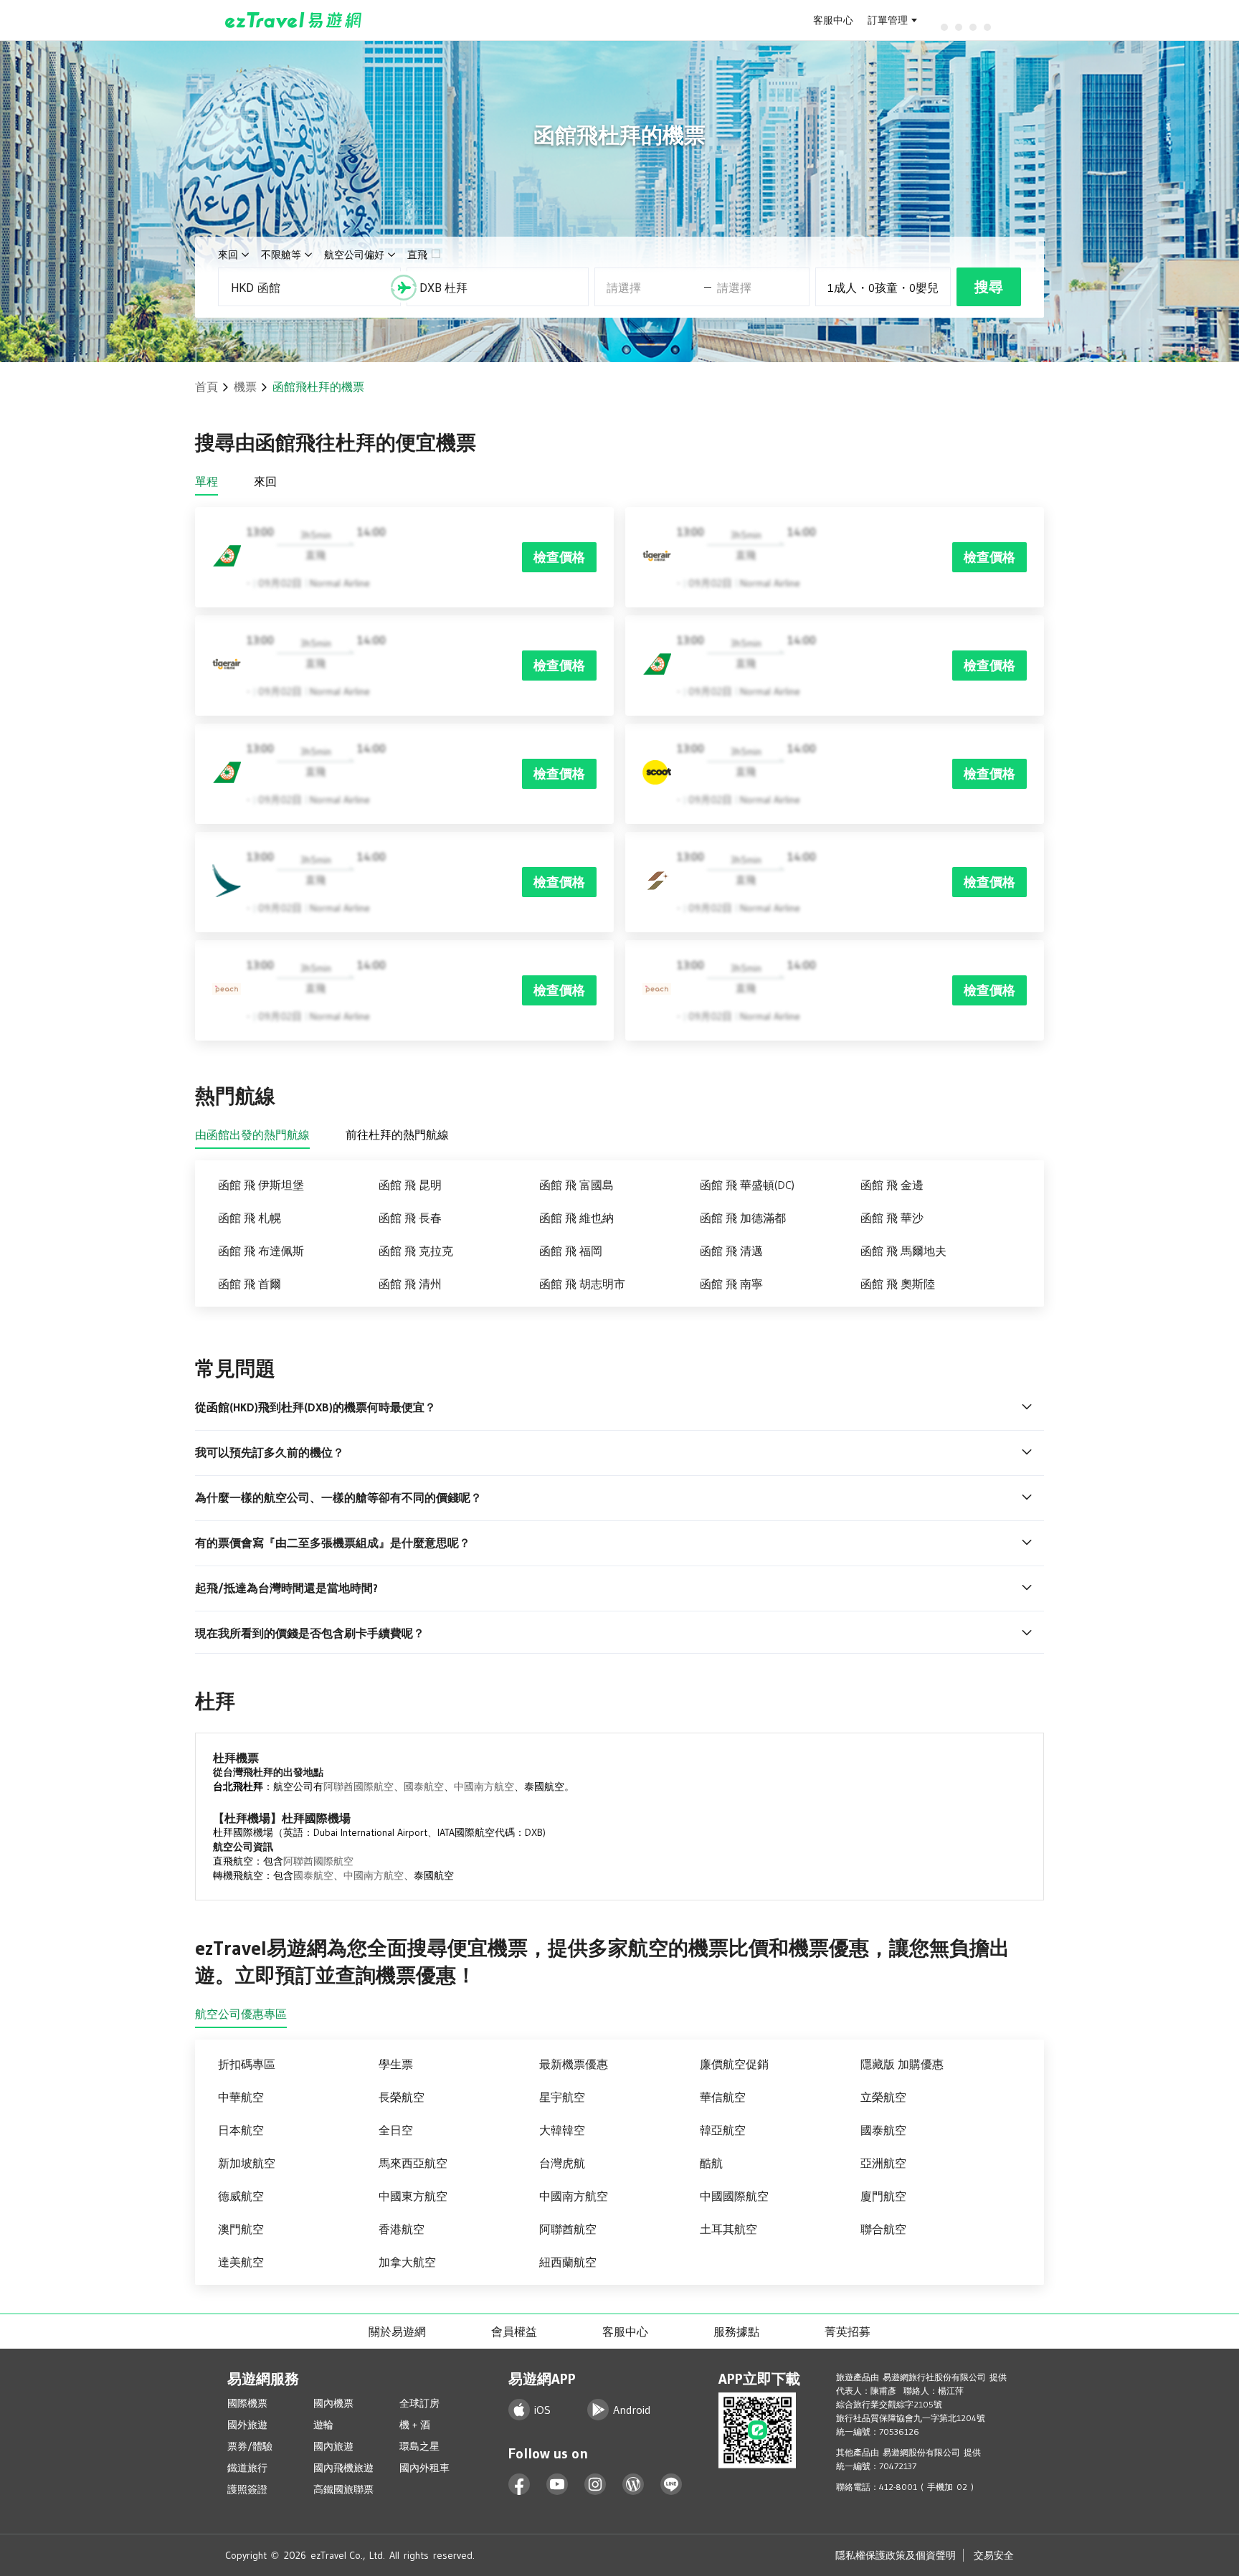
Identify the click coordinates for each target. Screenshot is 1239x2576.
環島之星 (419, 2446)
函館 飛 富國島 (576, 1185)
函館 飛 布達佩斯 (261, 1251)
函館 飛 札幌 (250, 1218)
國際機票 (247, 2403)
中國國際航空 (734, 2196)
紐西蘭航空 (568, 2262)
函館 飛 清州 (410, 1284)
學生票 (396, 2064)
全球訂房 (419, 2403)
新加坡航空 (247, 2163)
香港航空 (402, 2229)
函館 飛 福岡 (571, 1251)
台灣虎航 (562, 2163)
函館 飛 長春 (410, 1218)
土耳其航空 (728, 2229)
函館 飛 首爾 (250, 1284)
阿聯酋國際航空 (359, 1786)
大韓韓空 (562, 2130)
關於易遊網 (397, 2331)
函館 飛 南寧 (731, 1284)
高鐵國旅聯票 (343, 2489)
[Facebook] (519, 2485)
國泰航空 (424, 1786)
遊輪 (323, 2425)
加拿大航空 (407, 2262)
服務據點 (736, 2331)
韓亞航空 (723, 2130)
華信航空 (723, 2097)
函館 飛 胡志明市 (582, 1284)
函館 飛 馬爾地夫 (903, 1251)
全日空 (396, 2130)
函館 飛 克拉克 (416, 1251)
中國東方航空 (413, 2196)
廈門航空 (883, 2196)
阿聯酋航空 (568, 2229)
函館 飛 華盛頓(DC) (747, 1185)
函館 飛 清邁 (731, 1251)
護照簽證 (247, 2489)
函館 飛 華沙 (892, 1218)
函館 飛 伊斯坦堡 (261, 1185)
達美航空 (241, 2262)
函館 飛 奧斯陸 (898, 1284)
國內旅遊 (333, 2446)
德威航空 (241, 2196)
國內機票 (333, 2403)
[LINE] (671, 2485)
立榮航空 (883, 2097)
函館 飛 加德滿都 (743, 1218)
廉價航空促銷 (734, 2064)
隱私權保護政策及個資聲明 (896, 2555)
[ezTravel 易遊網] (294, 20)
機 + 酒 (415, 2425)
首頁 (206, 387)
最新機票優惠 (574, 2064)
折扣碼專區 (247, 2064)
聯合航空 (883, 2229)
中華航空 (241, 2097)
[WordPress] (633, 2485)
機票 (245, 387)
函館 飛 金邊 (892, 1185)
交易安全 (994, 2555)
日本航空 (241, 2130)
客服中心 (833, 20)
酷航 (711, 2163)
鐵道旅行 (247, 2468)
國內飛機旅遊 (343, 2468)
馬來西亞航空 (413, 2163)
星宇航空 (562, 2097)
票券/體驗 (250, 2446)
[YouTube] (557, 2485)
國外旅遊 (247, 2425)
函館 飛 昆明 (410, 1185)
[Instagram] (595, 2485)
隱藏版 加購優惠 (902, 2064)
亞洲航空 (883, 2163)
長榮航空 (402, 2097)
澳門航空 (241, 2229)
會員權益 (514, 2331)
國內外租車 (424, 2468)
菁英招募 (848, 2331)
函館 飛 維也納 (576, 1218)
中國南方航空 (484, 1786)
